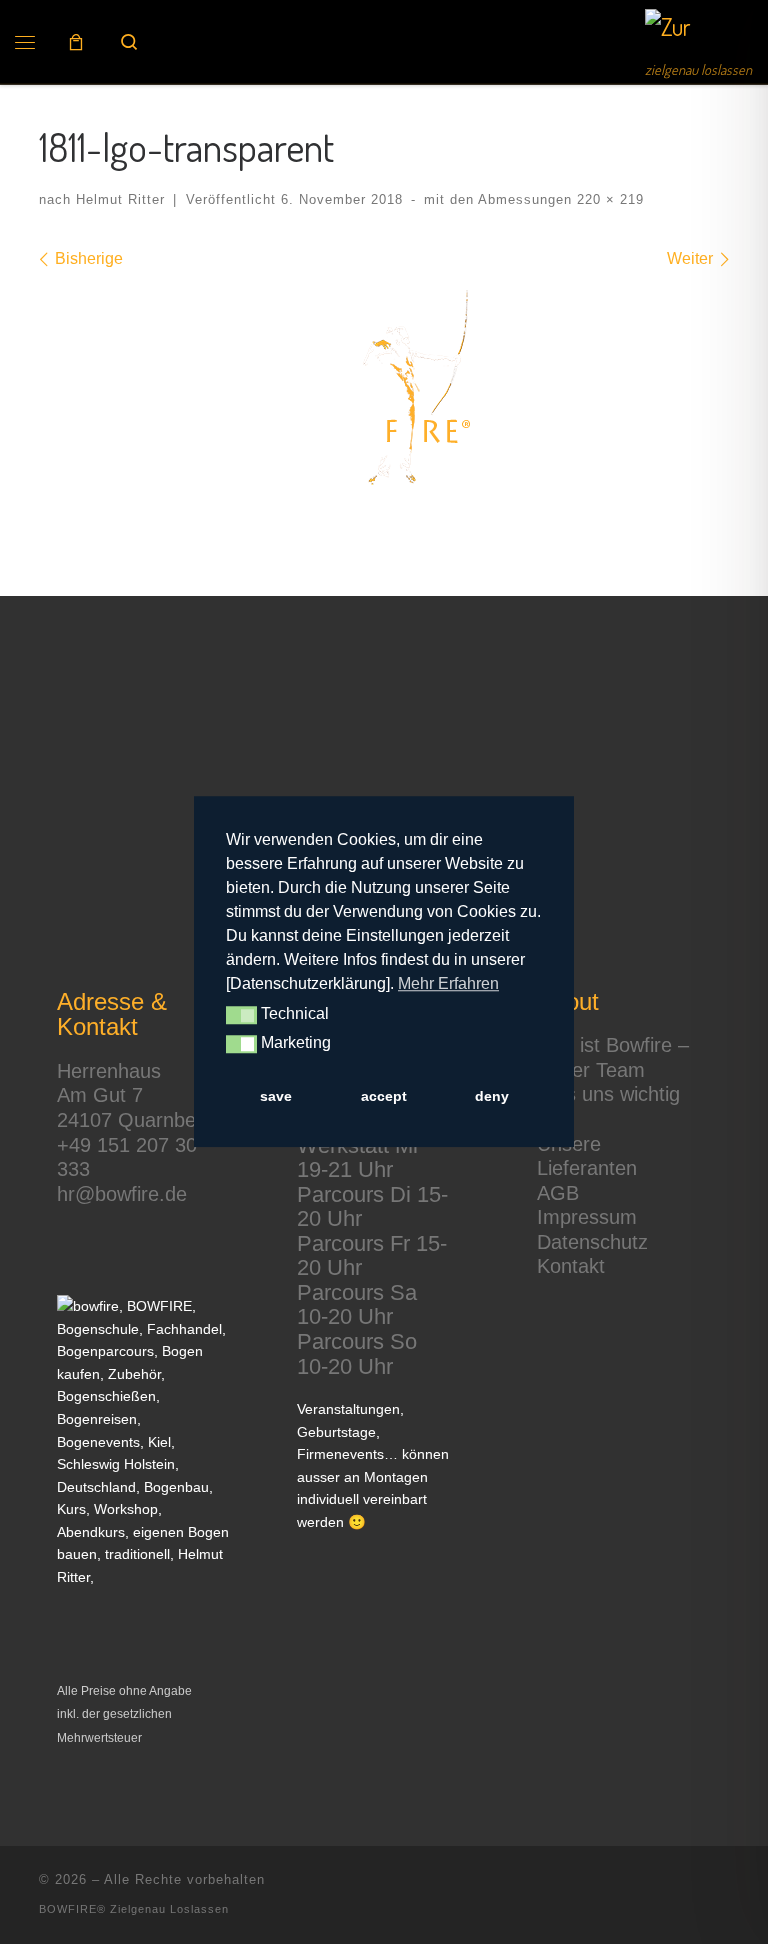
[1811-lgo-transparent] (384, 399)
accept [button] (384, 1096)
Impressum (587, 1217)
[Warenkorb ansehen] (76, 42)
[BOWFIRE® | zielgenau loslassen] (668, 31)
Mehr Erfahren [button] (448, 983)
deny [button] (492, 1096)
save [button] (276, 1096)
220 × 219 (608, 199)
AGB (558, 1193)
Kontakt (571, 1266)
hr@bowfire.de (122, 1194)
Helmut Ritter (120, 199)
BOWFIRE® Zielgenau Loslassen (134, 1909)
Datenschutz (592, 1242)
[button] (241, 1015)
